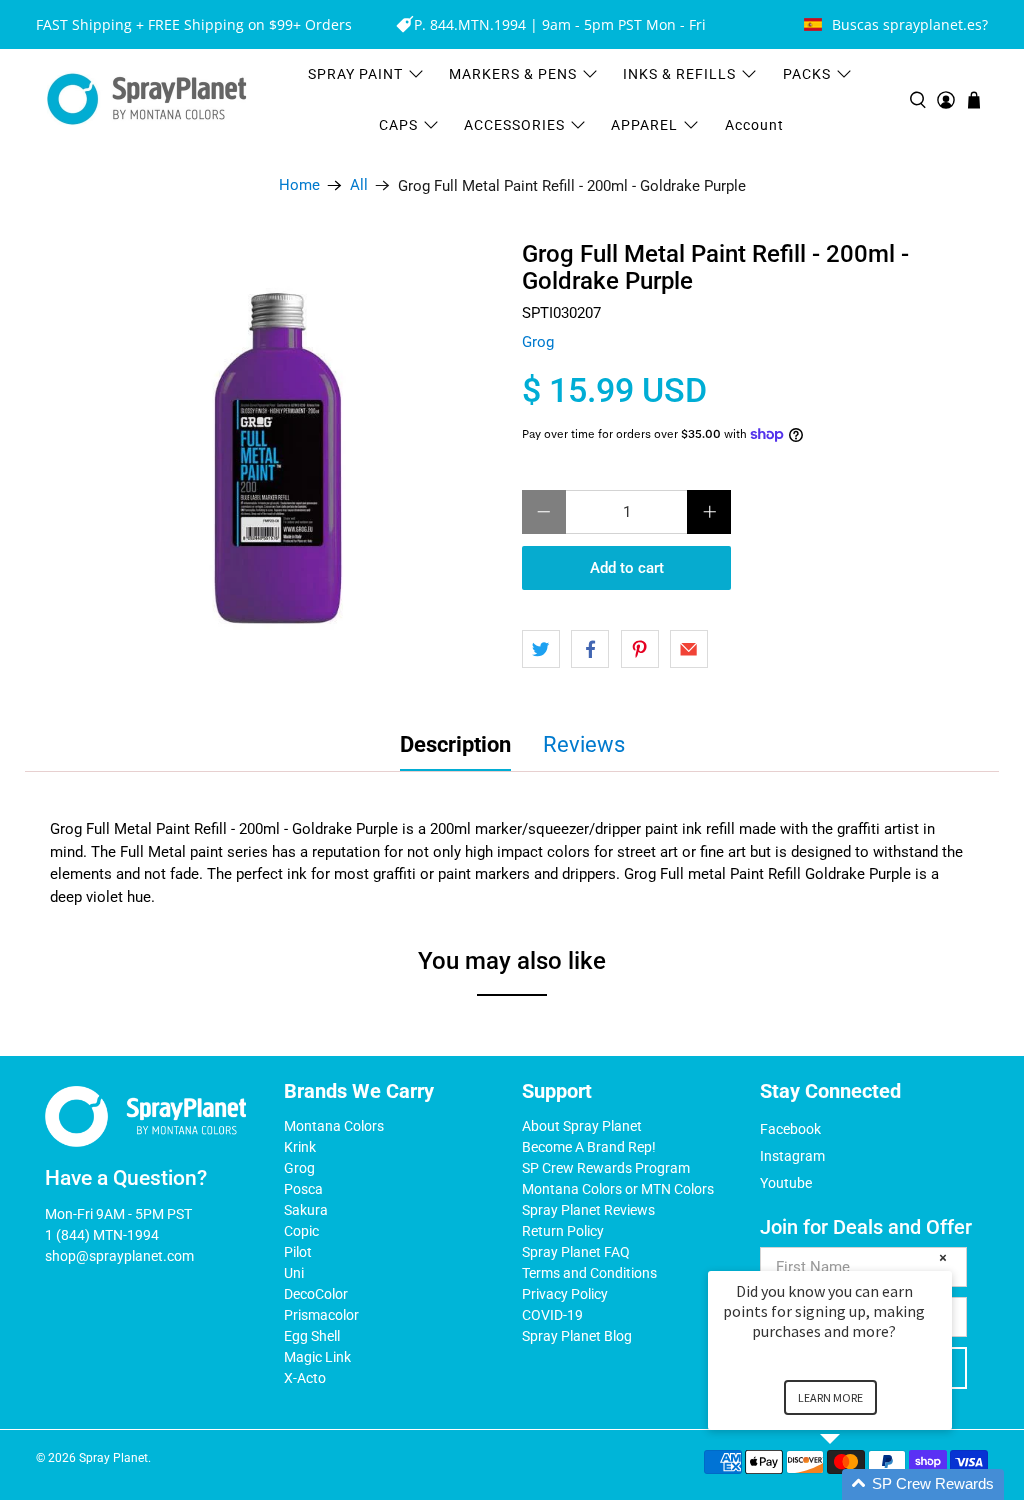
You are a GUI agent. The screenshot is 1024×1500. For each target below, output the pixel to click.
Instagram (792, 1156)
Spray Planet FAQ (576, 1252)
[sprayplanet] (147, 99)
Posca (303, 1189)
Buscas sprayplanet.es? (910, 24)
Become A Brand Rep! (589, 1147)
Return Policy (563, 1231)
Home (299, 185)
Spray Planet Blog (577, 1336)
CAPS (398, 125)
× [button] (943, 1257)
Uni (294, 1273)
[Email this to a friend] (689, 649)
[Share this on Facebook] (590, 649)
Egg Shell (312, 1336)
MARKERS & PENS (513, 74)
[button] (854, 1484)
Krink (300, 1147)
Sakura (306, 1210)
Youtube (786, 1183)
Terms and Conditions (589, 1273)
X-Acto (305, 1378)
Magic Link (317, 1357)
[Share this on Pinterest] (640, 649)
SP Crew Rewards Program (606, 1168)
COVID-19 (552, 1315)
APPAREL (644, 125)
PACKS (807, 74)
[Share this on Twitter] (541, 649)
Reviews (584, 744)
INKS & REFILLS (679, 74)
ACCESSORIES (514, 125)
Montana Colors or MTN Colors (618, 1189)
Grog (538, 342)
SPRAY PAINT (355, 74)
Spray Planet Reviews (588, 1210)
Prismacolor (321, 1315)
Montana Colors (334, 1126)
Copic (301, 1231)
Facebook (790, 1129)
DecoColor (316, 1294)
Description (455, 744)
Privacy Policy (565, 1294)
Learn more (830, 1397)
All (359, 185)
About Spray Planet (582, 1126)
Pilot (298, 1252)
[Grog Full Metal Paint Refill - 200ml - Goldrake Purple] (280, 462)
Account (754, 125)
